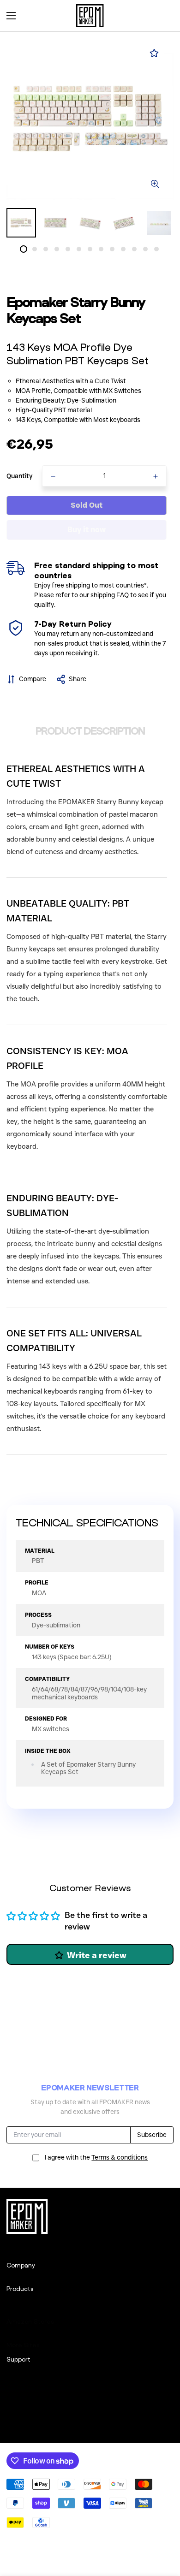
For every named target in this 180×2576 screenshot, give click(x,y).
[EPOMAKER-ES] (90, 16)
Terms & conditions (120, 2157)
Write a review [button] (97, 1955)
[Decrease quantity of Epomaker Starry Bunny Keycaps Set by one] (53, 476)
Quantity (20, 476)
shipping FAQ (110, 595)
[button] (163, 16)
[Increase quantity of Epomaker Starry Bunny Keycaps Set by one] (156, 476)
